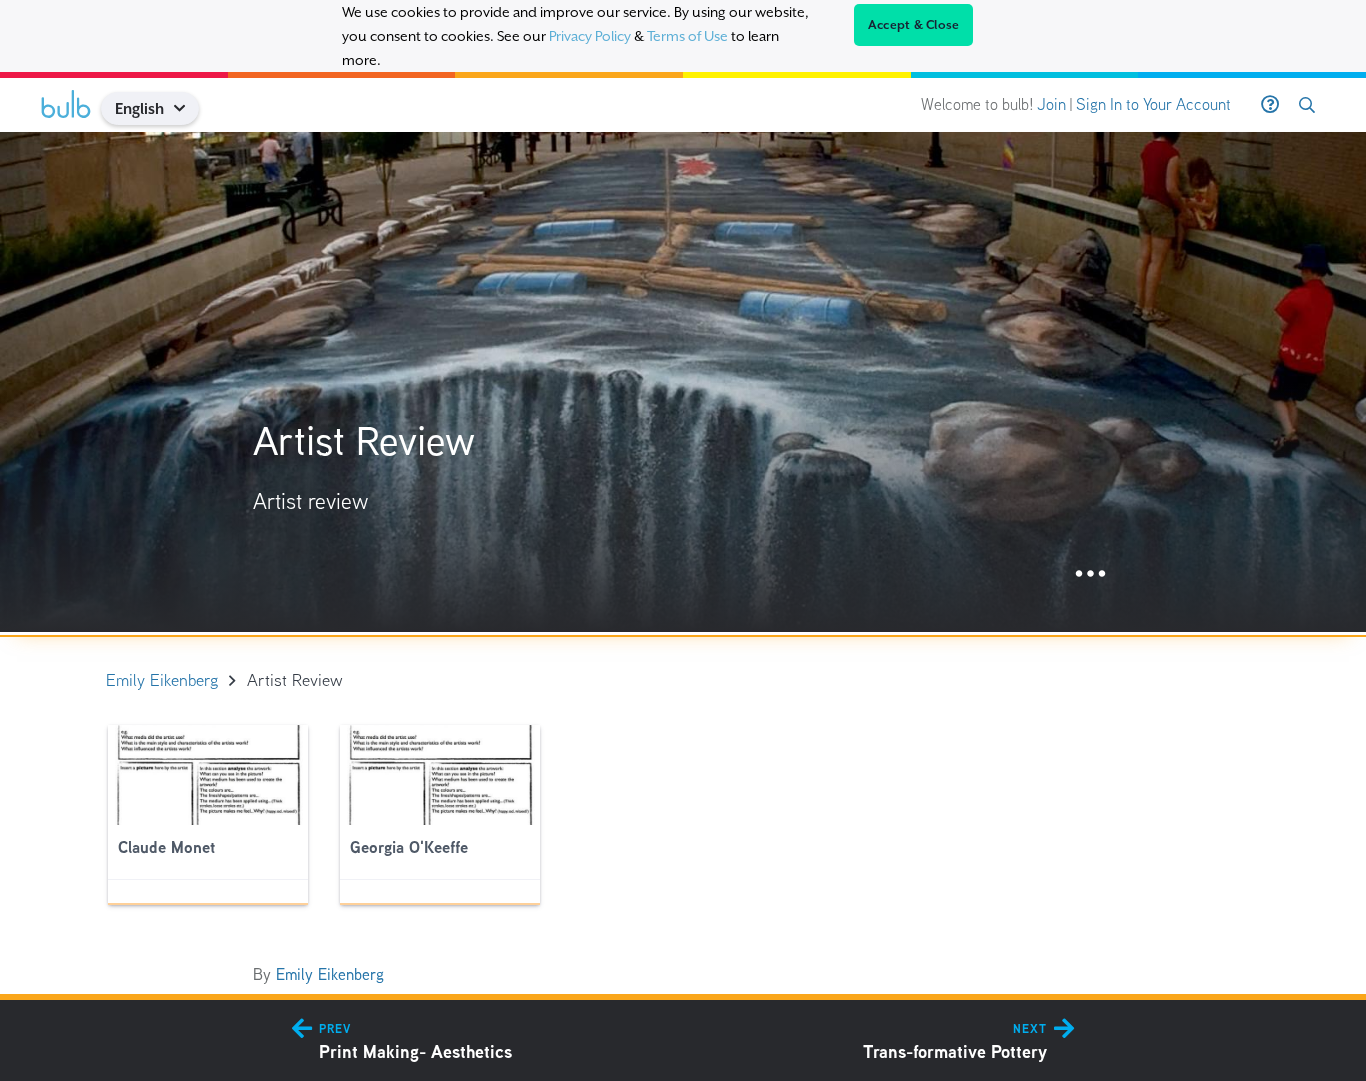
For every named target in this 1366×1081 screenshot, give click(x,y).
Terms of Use (687, 36)
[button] (187, 108)
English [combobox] (139, 108)
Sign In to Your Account (1153, 104)
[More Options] (1090, 574)
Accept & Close (914, 25)
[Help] (1270, 105)
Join (1051, 104)
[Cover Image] (683, 382)
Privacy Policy (590, 36)
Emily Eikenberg (330, 974)
